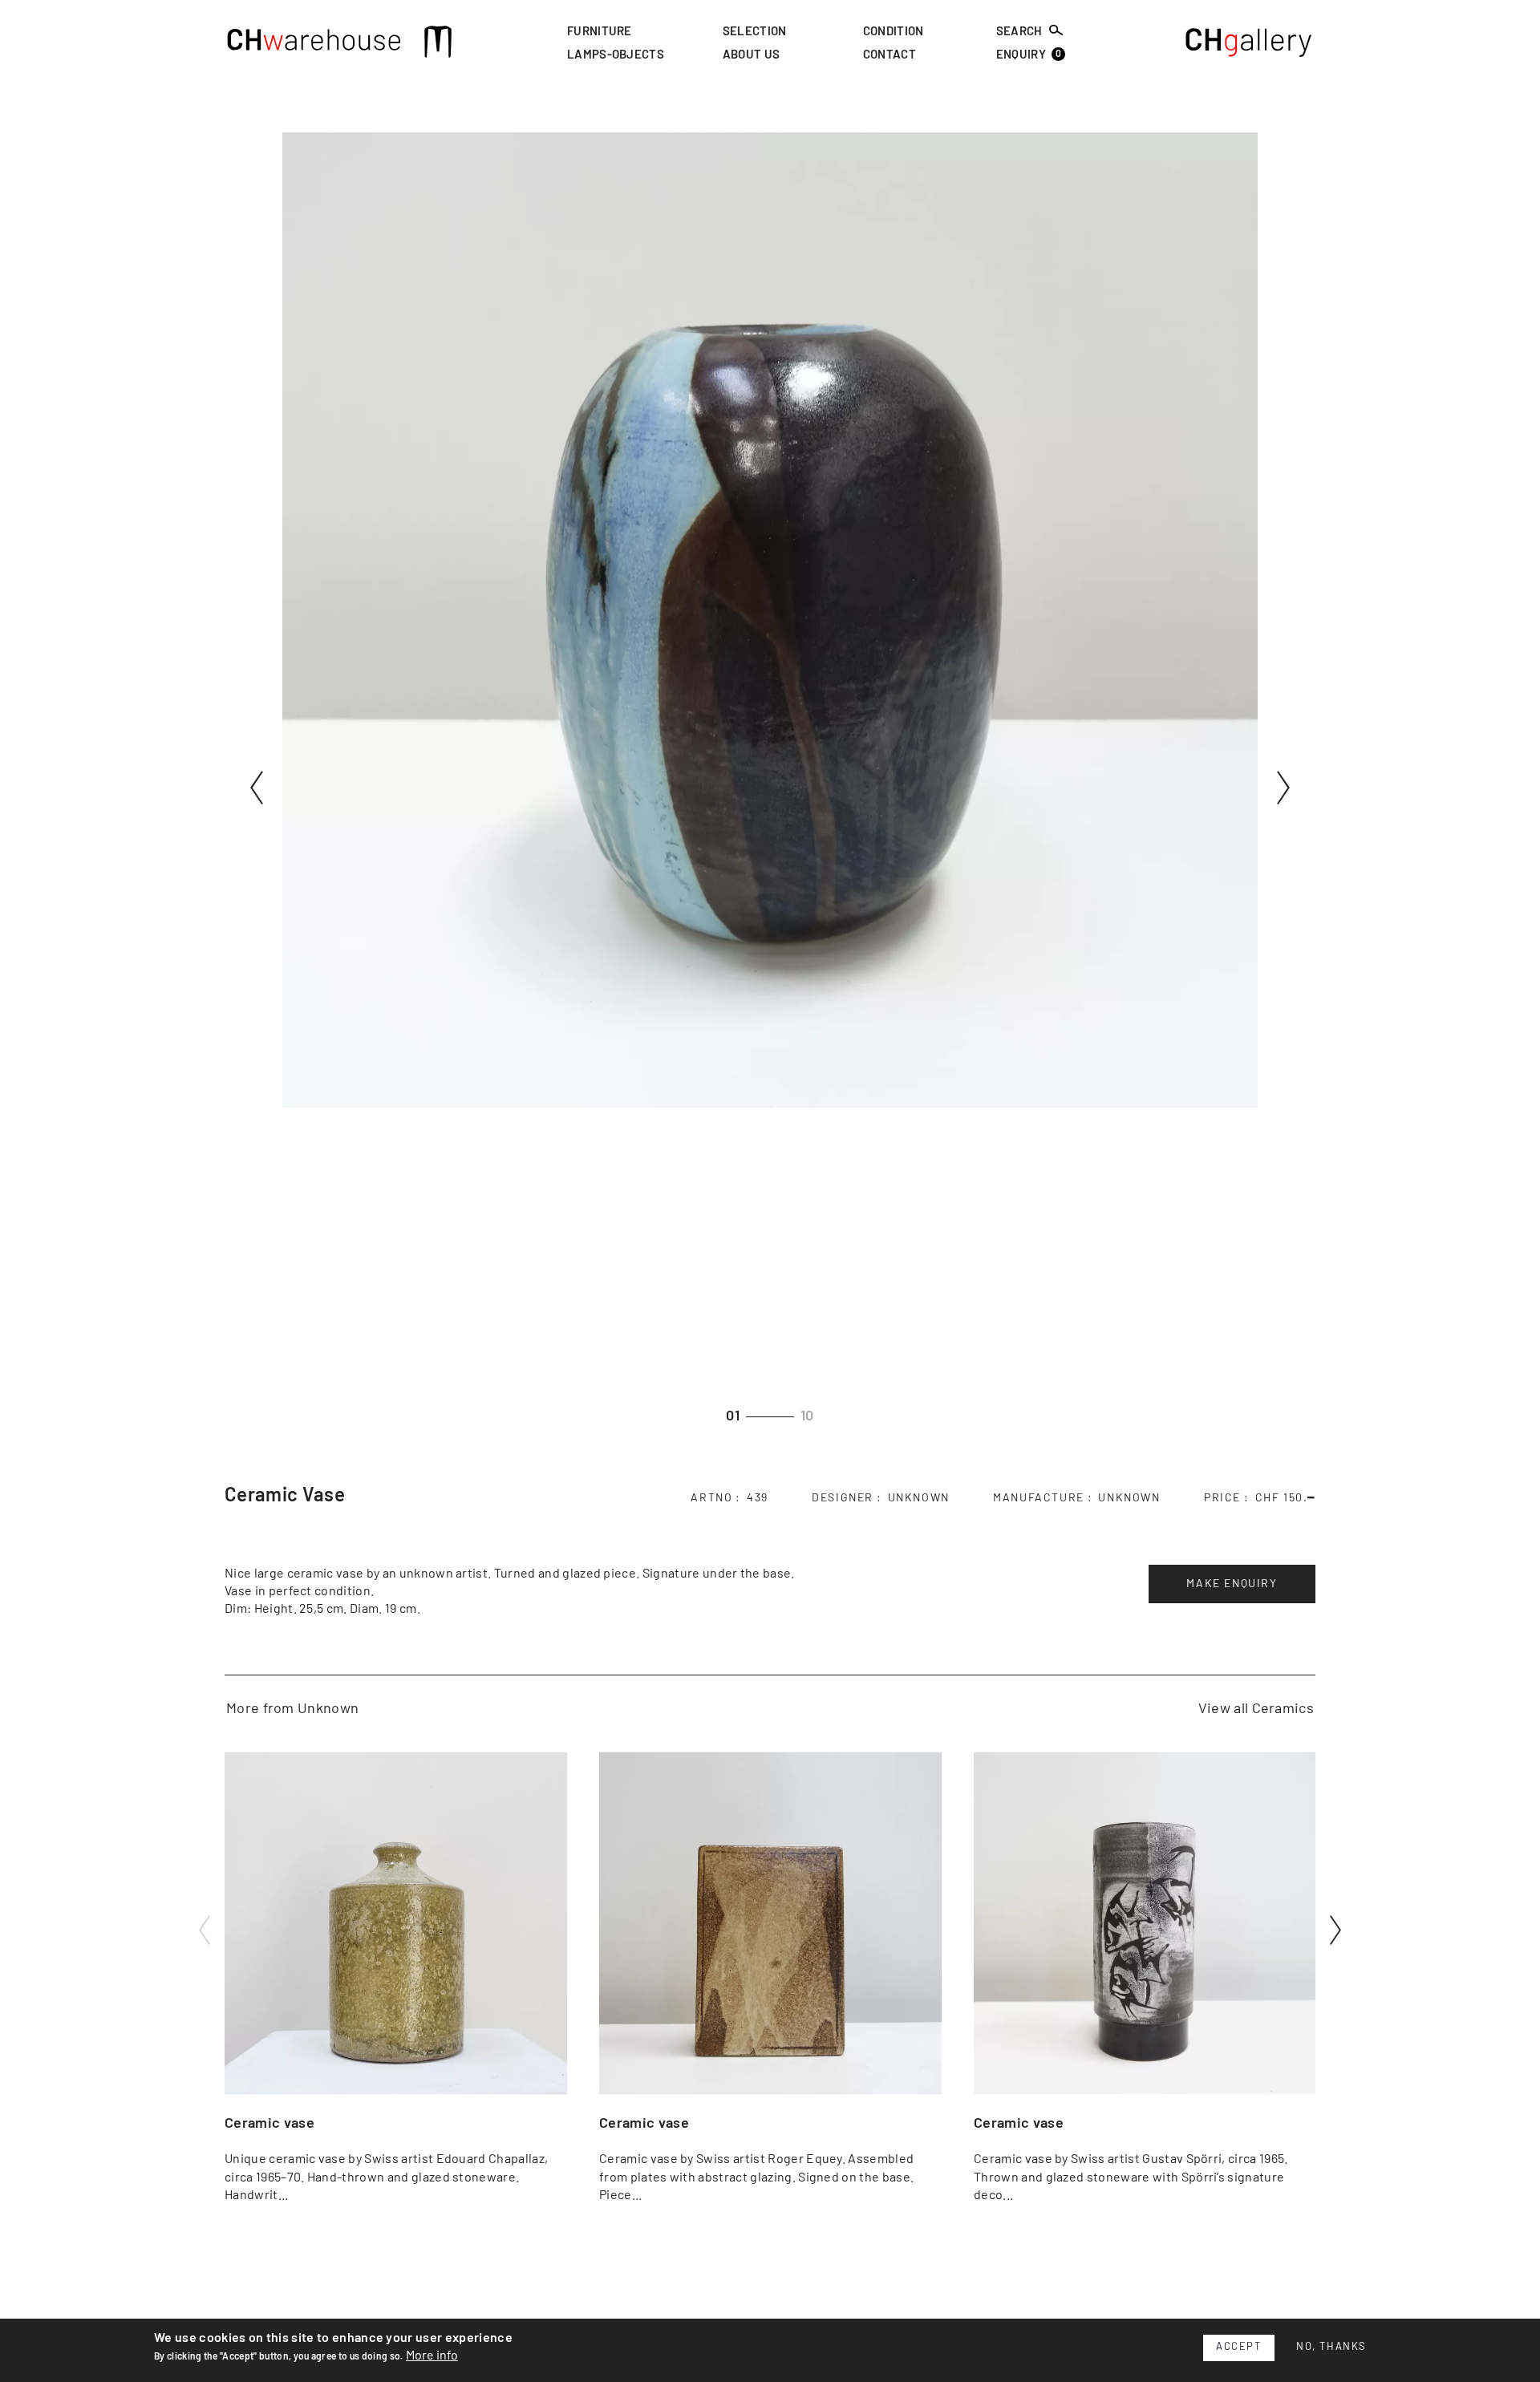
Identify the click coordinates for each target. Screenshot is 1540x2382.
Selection (755, 32)
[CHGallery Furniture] (1249, 44)
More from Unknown (292, 1709)
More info (432, 2356)
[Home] (314, 44)
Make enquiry (1232, 1584)
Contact (890, 56)
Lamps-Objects (616, 56)
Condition (894, 32)
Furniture (600, 32)
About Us (752, 56)
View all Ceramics (1256, 1709)
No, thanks (1331, 2347)
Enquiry (1029, 55)
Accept (1239, 2347)
